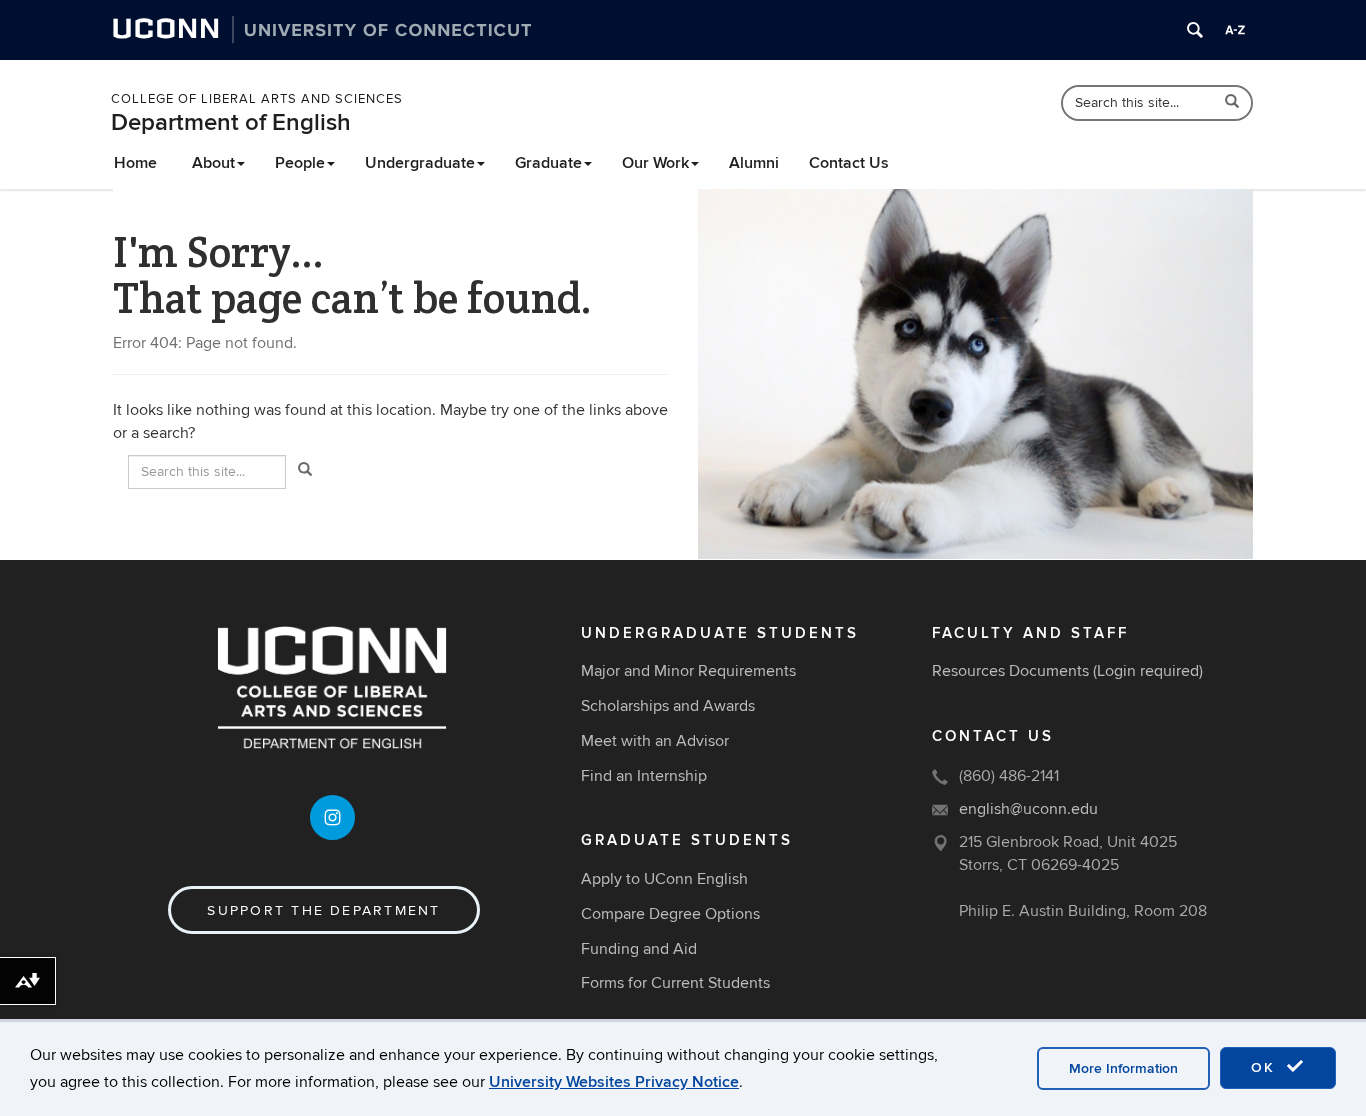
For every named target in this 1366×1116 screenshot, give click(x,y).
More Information (1123, 1068)
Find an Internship (644, 776)
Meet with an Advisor (655, 741)
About (213, 163)
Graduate (548, 163)
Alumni (754, 163)
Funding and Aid (639, 949)
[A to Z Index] (1235, 30)
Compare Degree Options (670, 914)
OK (1266, 1067)
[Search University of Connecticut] (1195, 30)
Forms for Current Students (675, 983)
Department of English (231, 122)
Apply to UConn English (664, 879)
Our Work (655, 163)
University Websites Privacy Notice (614, 1082)
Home (135, 163)
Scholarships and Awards (668, 706)
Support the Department (323, 910)
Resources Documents (1010, 671)
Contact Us (849, 163)
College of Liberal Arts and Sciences (257, 99)
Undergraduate (420, 163)
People (300, 163)
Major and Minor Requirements (688, 671)
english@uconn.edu (1028, 809)
